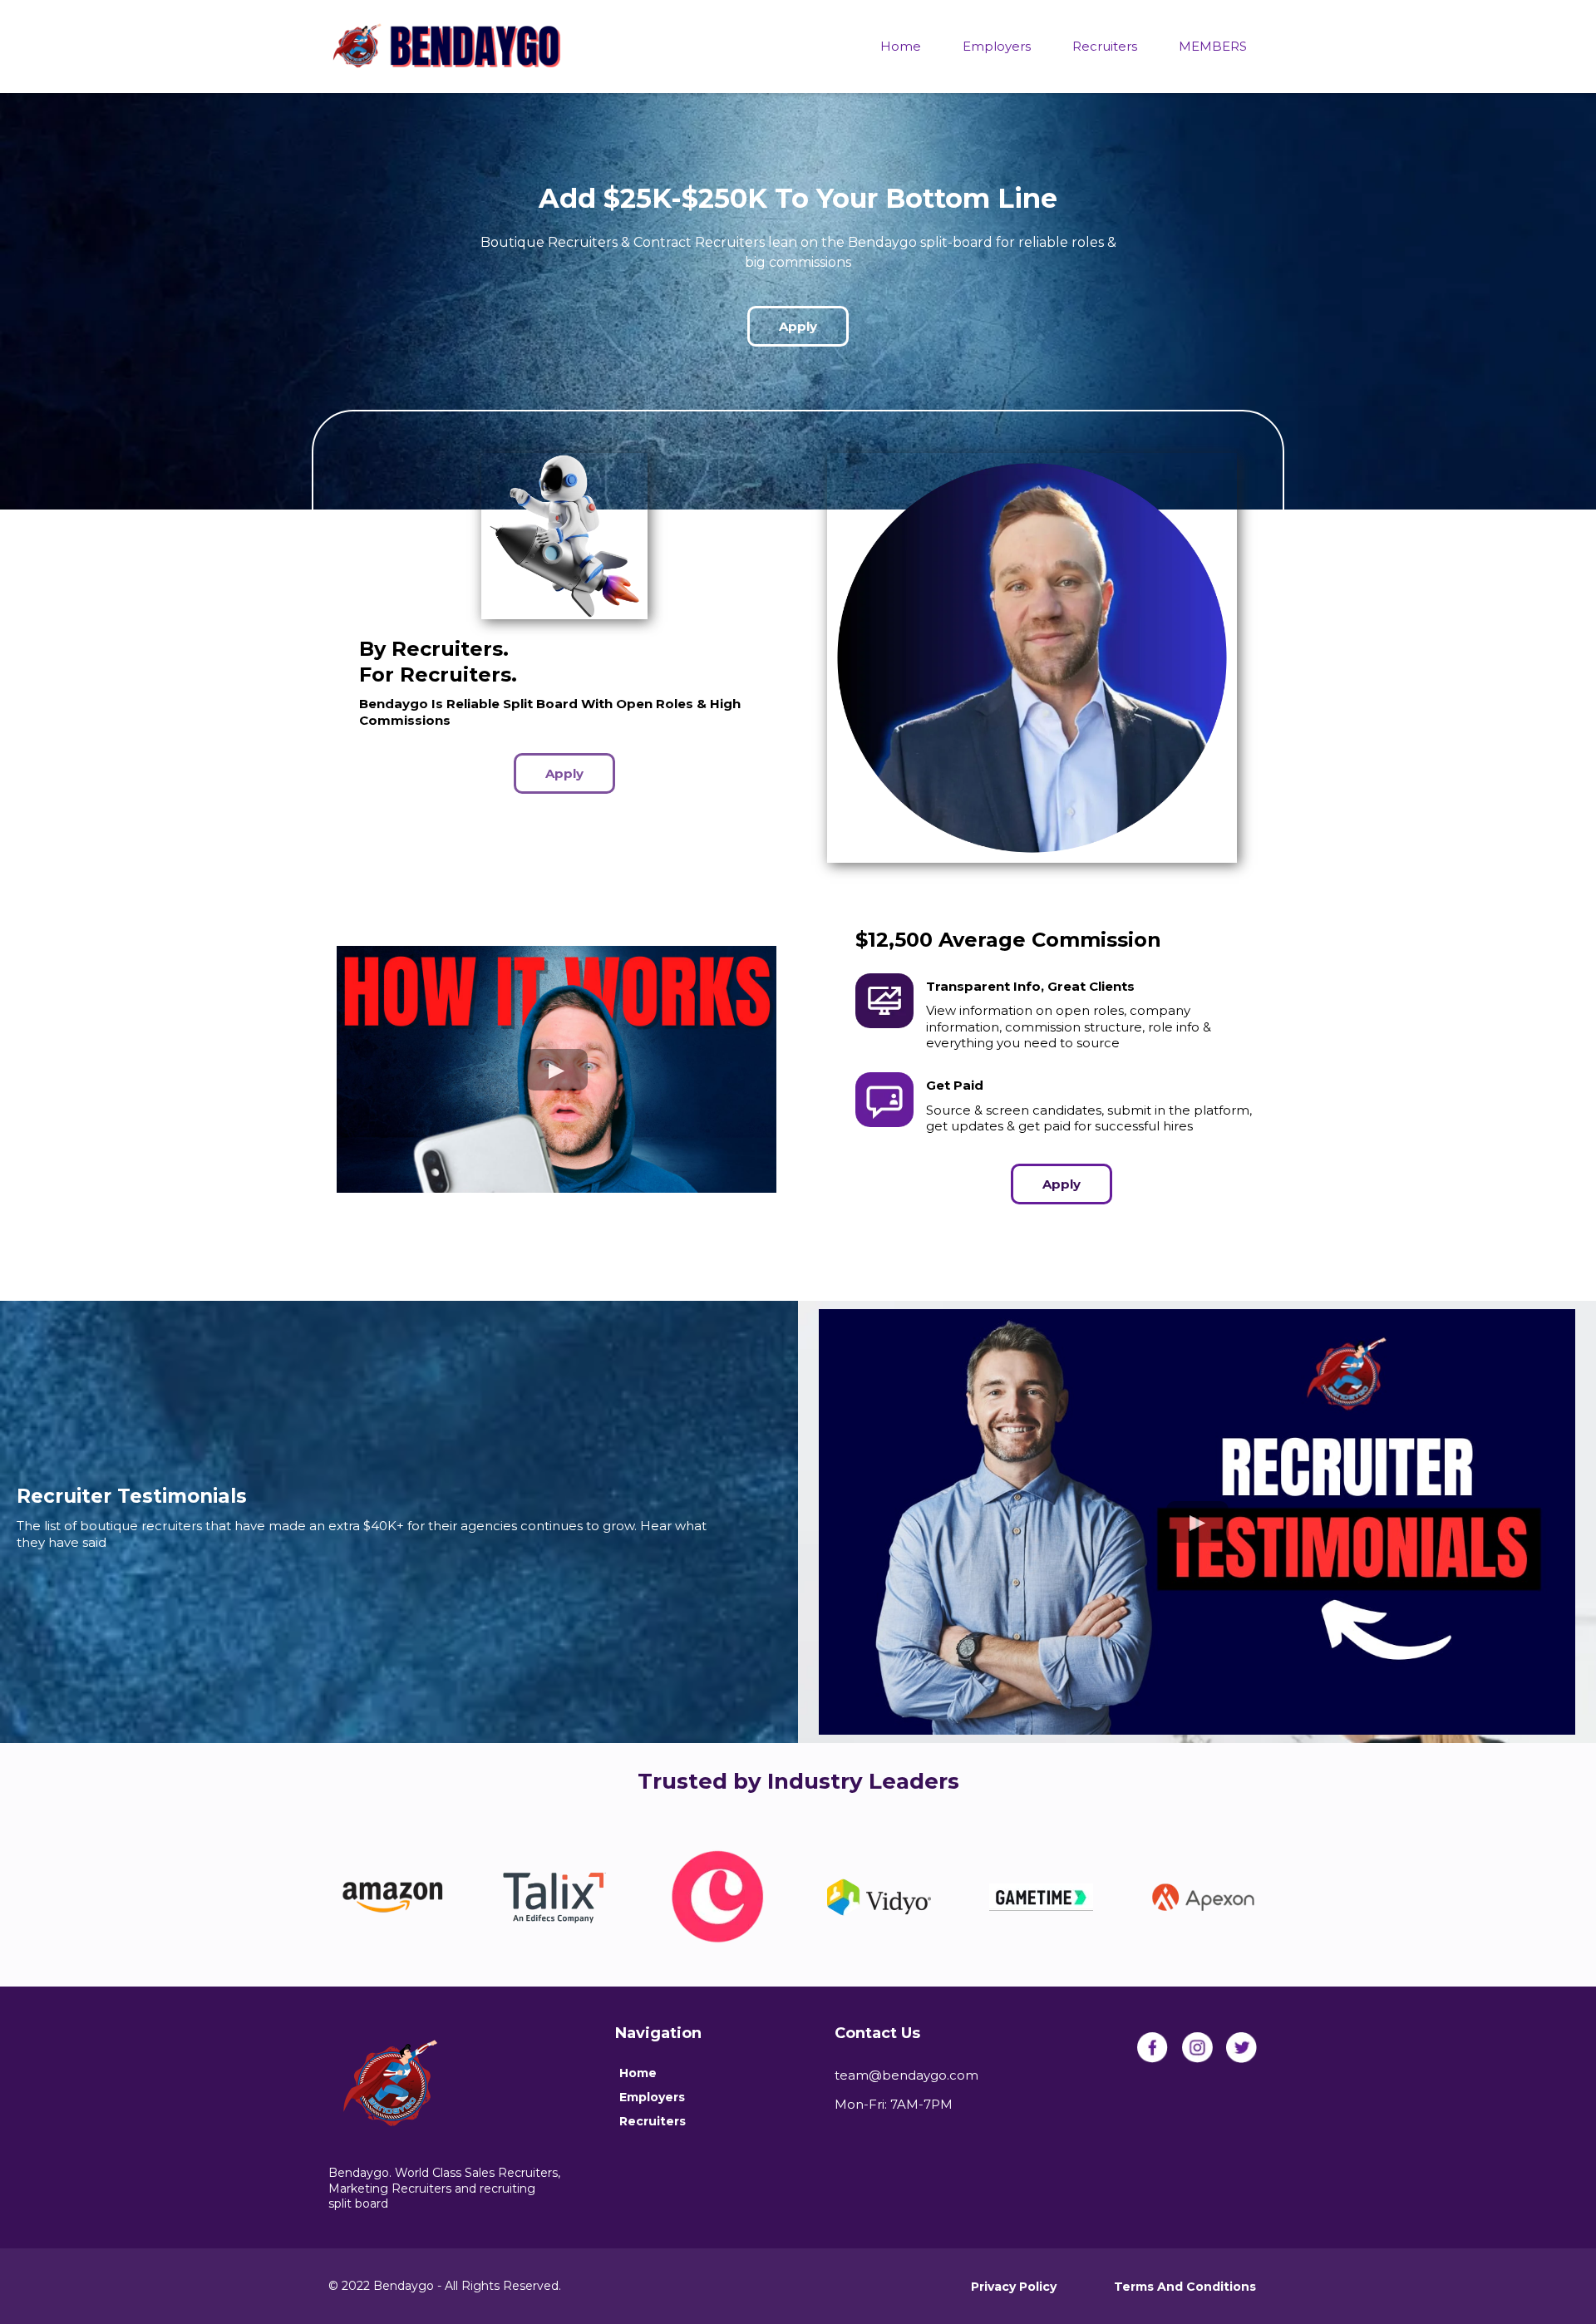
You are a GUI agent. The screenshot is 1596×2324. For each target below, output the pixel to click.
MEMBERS (1213, 46)
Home (901, 46)
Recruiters (1105, 46)
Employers (997, 46)
